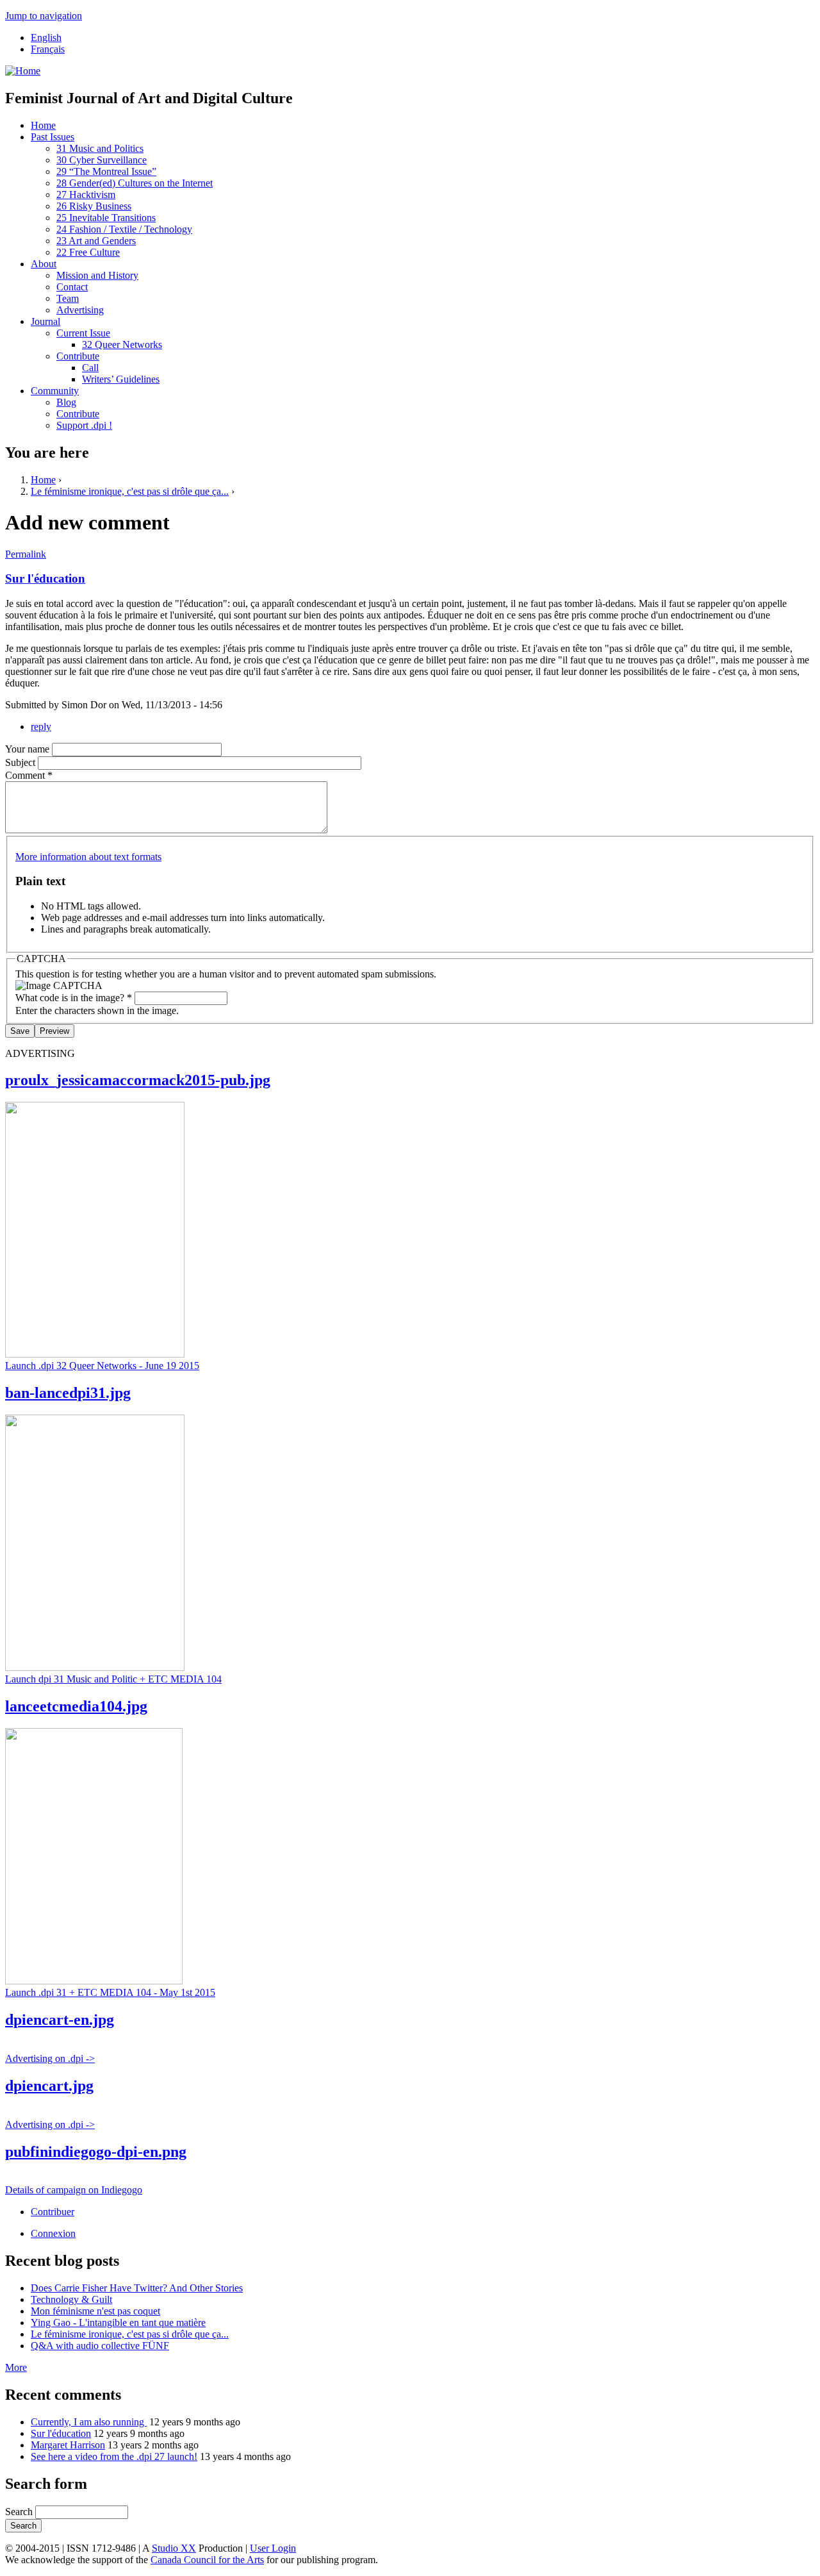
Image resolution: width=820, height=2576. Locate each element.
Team (68, 298)
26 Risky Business (94, 206)
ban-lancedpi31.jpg (68, 1393)
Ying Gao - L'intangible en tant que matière (118, 2323)
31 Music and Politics (100, 148)
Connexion (53, 2233)
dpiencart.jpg (49, 2086)
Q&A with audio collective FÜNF (100, 2346)
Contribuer (53, 2212)
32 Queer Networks (122, 345)
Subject (21, 762)
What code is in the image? (74, 998)
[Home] (23, 71)
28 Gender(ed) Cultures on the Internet (135, 183)
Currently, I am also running (89, 2422)
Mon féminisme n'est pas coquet (95, 2311)
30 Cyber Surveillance (102, 160)
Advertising (80, 310)
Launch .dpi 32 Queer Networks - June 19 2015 (102, 1366)
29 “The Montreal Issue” (106, 171)
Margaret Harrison (68, 2445)
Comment (29, 775)
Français (48, 49)
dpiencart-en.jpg (60, 2020)
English (46, 37)
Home (43, 125)
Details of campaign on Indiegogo (74, 2190)
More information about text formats (88, 857)
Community (55, 391)
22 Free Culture (88, 252)
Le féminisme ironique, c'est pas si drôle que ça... (130, 491)
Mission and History (97, 275)
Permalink (26, 554)
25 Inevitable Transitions (106, 218)
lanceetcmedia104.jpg (76, 1706)
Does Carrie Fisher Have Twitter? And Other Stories (137, 2288)
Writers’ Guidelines (121, 379)
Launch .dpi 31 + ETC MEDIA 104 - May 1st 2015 (110, 1992)
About (44, 264)
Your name (29, 749)
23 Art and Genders (96, 241)
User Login (273, 2548)
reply (41, 727)
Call (90, 368)
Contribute (78, 356)
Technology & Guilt (71, 2299)
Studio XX (174, 2548)
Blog (66, 402)
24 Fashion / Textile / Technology (124, 229)
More (16, 2367)
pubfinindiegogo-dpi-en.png (96, 2152)
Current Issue (83, 333)
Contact (72, 287)
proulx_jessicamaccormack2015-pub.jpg (138, 1080)
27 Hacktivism (86, 195)
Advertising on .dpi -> (50, 2058)
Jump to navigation (44, 16)
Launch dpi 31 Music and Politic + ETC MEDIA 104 (113, 1679)
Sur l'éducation (45, 578)
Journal (45, 321)
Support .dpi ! (84, 425)
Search (20, 2512)
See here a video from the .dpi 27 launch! (114, 2456)
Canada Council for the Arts (207, 2560)
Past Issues (53, 137)
